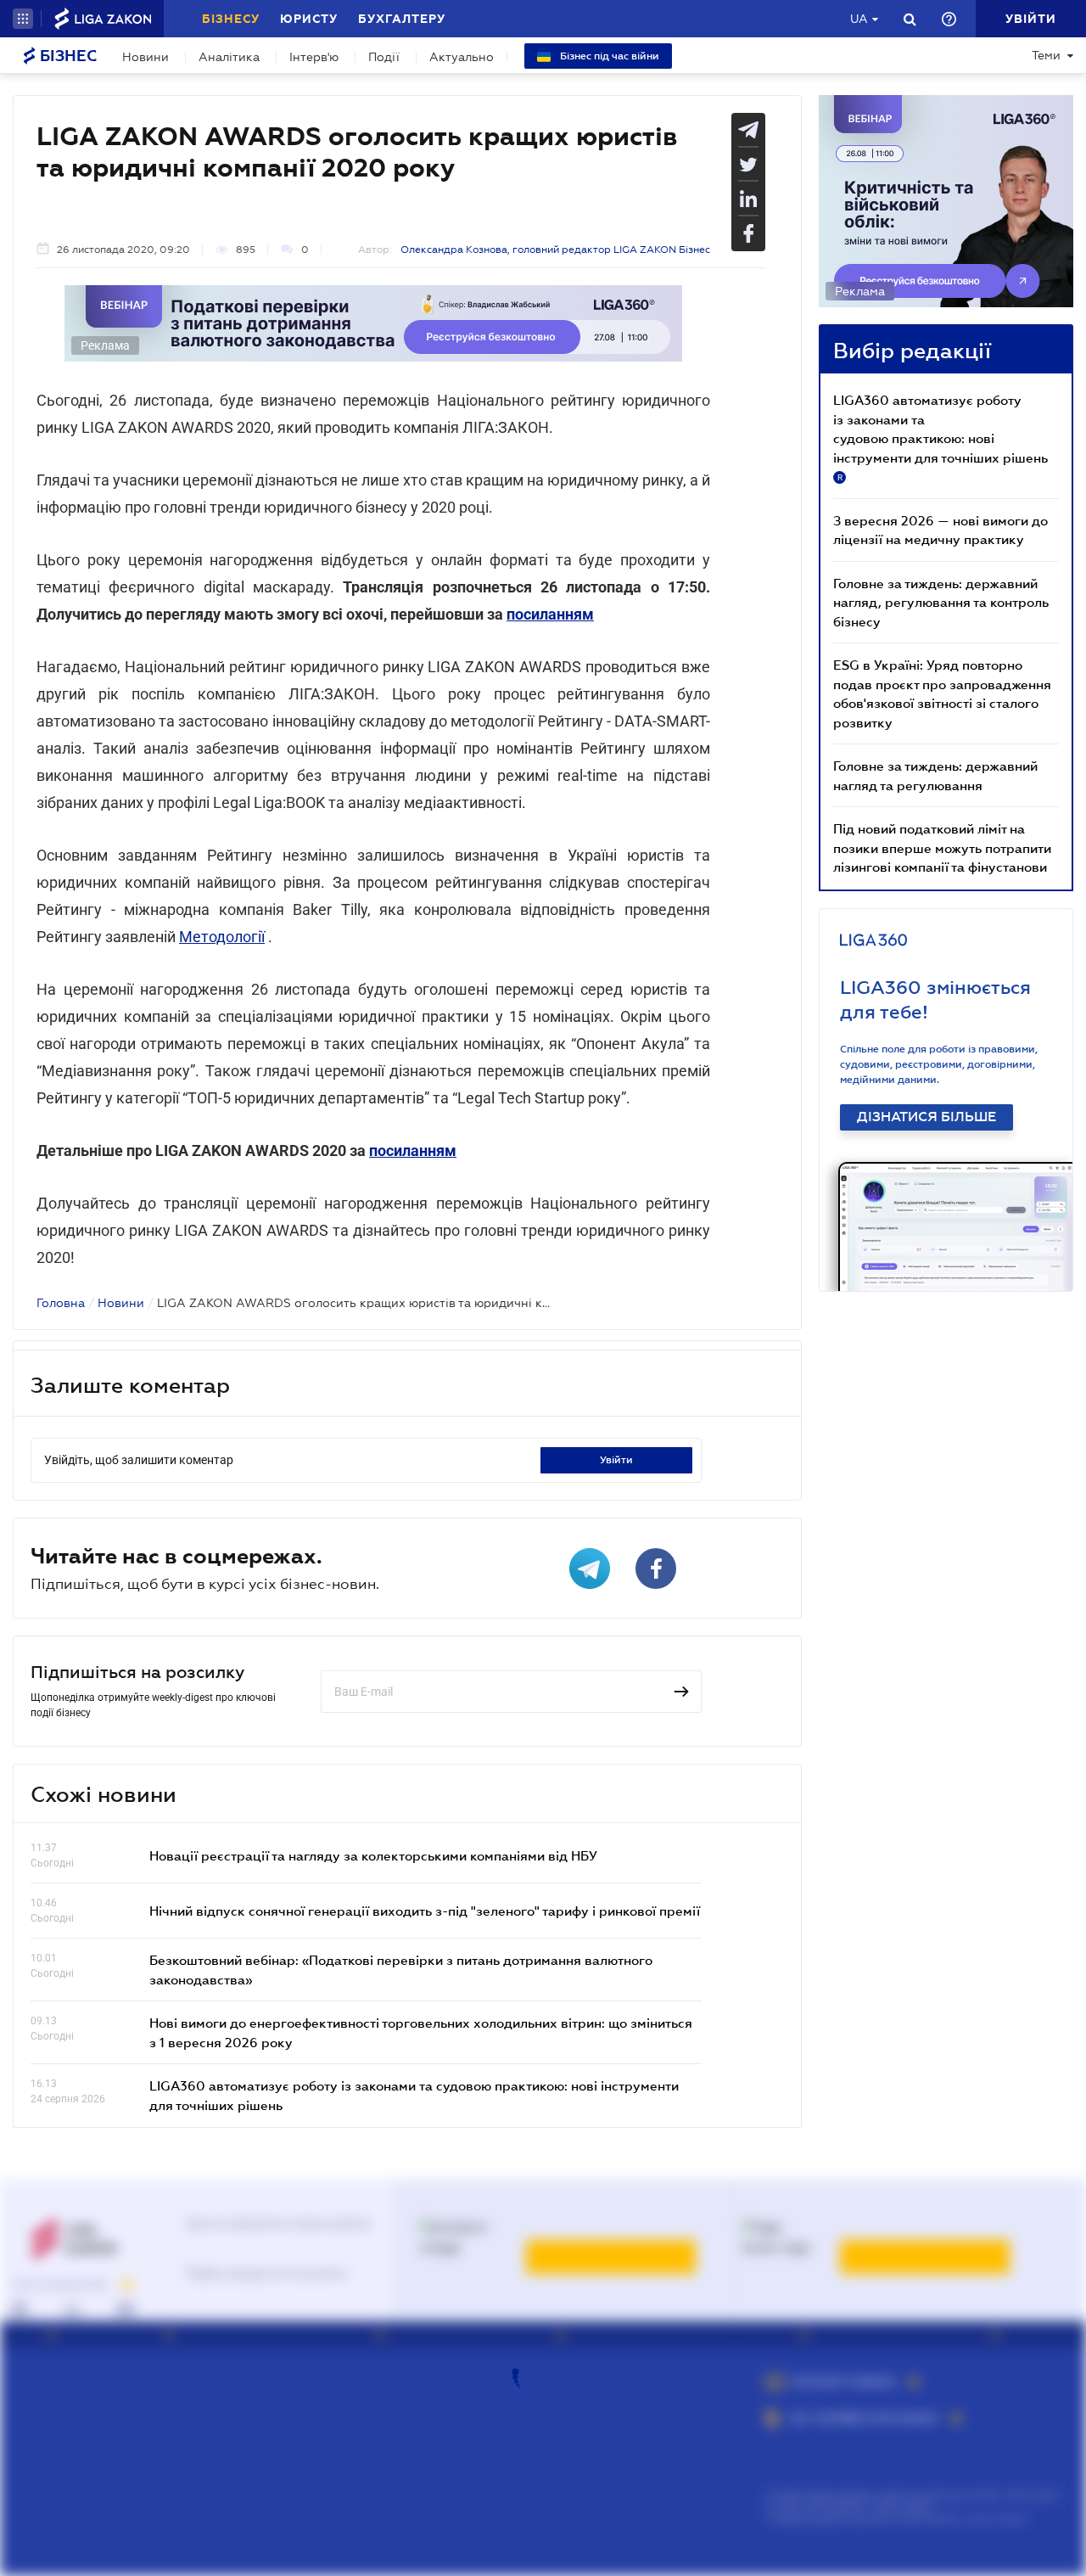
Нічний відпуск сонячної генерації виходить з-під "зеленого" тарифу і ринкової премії (425, 1911)
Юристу (309, 19)
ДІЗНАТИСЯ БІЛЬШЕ (926, 1117)
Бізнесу (231, 19)
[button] (23, 19)
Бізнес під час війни (608, 56)
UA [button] (859, 19)
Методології (222, 937)
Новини (146, 57)
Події (384, 57)
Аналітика (229, 57)
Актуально (462, 57)
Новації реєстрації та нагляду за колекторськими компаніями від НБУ (373, 1855)
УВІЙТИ (616, 1460)
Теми (1046, 55)
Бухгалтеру (402, 19)
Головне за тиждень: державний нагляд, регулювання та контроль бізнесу (941, 602)
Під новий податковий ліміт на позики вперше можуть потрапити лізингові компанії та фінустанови (942, 847)
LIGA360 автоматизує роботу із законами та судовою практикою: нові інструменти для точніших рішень (940, 437)
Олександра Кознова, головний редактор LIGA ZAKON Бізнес (555, 250)
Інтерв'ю (314, 57)
